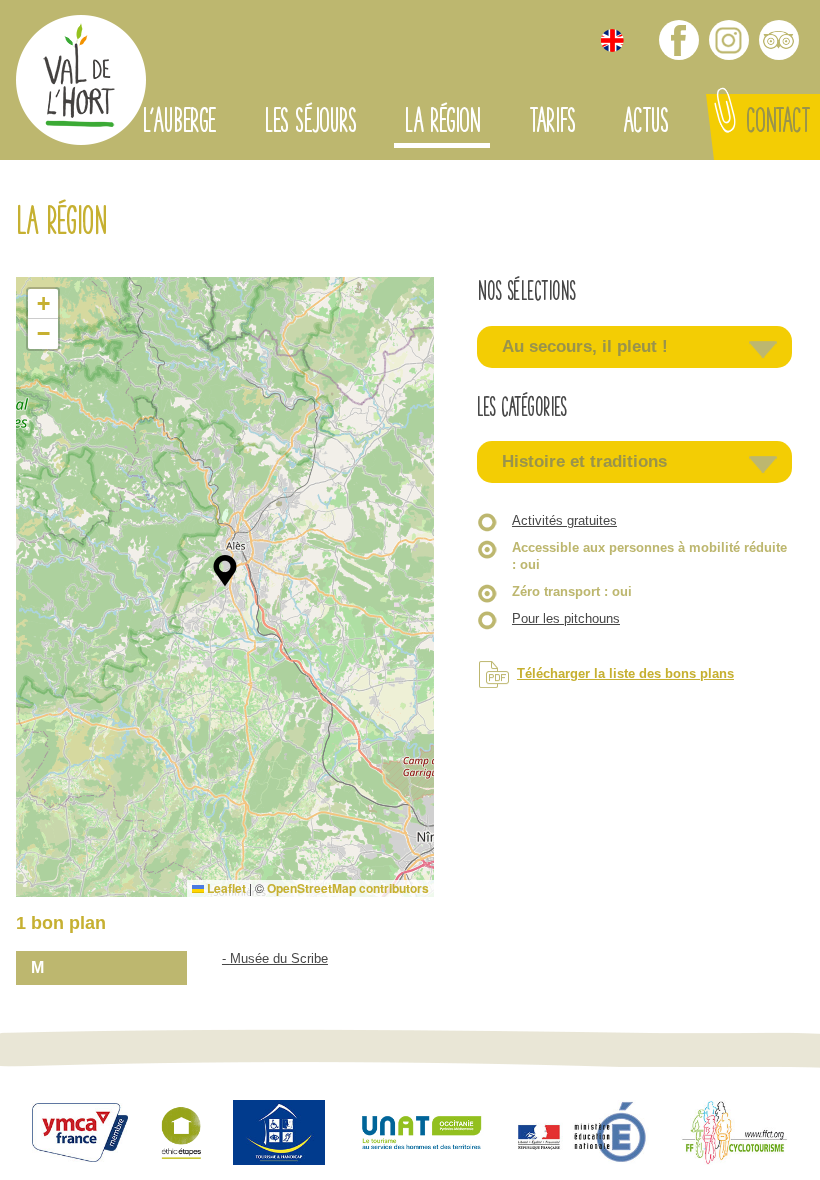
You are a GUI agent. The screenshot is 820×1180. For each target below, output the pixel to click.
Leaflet (225, 888)
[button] (225, 571)
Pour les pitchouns (566, 618)
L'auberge (179, 124)
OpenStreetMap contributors (348, 888)
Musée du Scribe (279, 958)
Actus (645, 124)
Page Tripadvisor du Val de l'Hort (779, 40)
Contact (778, 124)
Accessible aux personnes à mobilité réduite (649, 556)
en (612, 40)
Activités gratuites (564, 520)
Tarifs (552, 124)
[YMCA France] (80, 1135)
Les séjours (310, 124)
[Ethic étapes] (181, 1135)
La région (442, 124)
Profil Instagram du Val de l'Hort (729, 40)
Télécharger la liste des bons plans (625, 673)
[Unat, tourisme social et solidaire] (422, 1135)
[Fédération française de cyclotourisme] (734, 1135)
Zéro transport (572, 591)
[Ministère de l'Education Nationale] (583, 1135)
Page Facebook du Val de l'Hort (679, 40)
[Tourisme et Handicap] (279, 1135)
